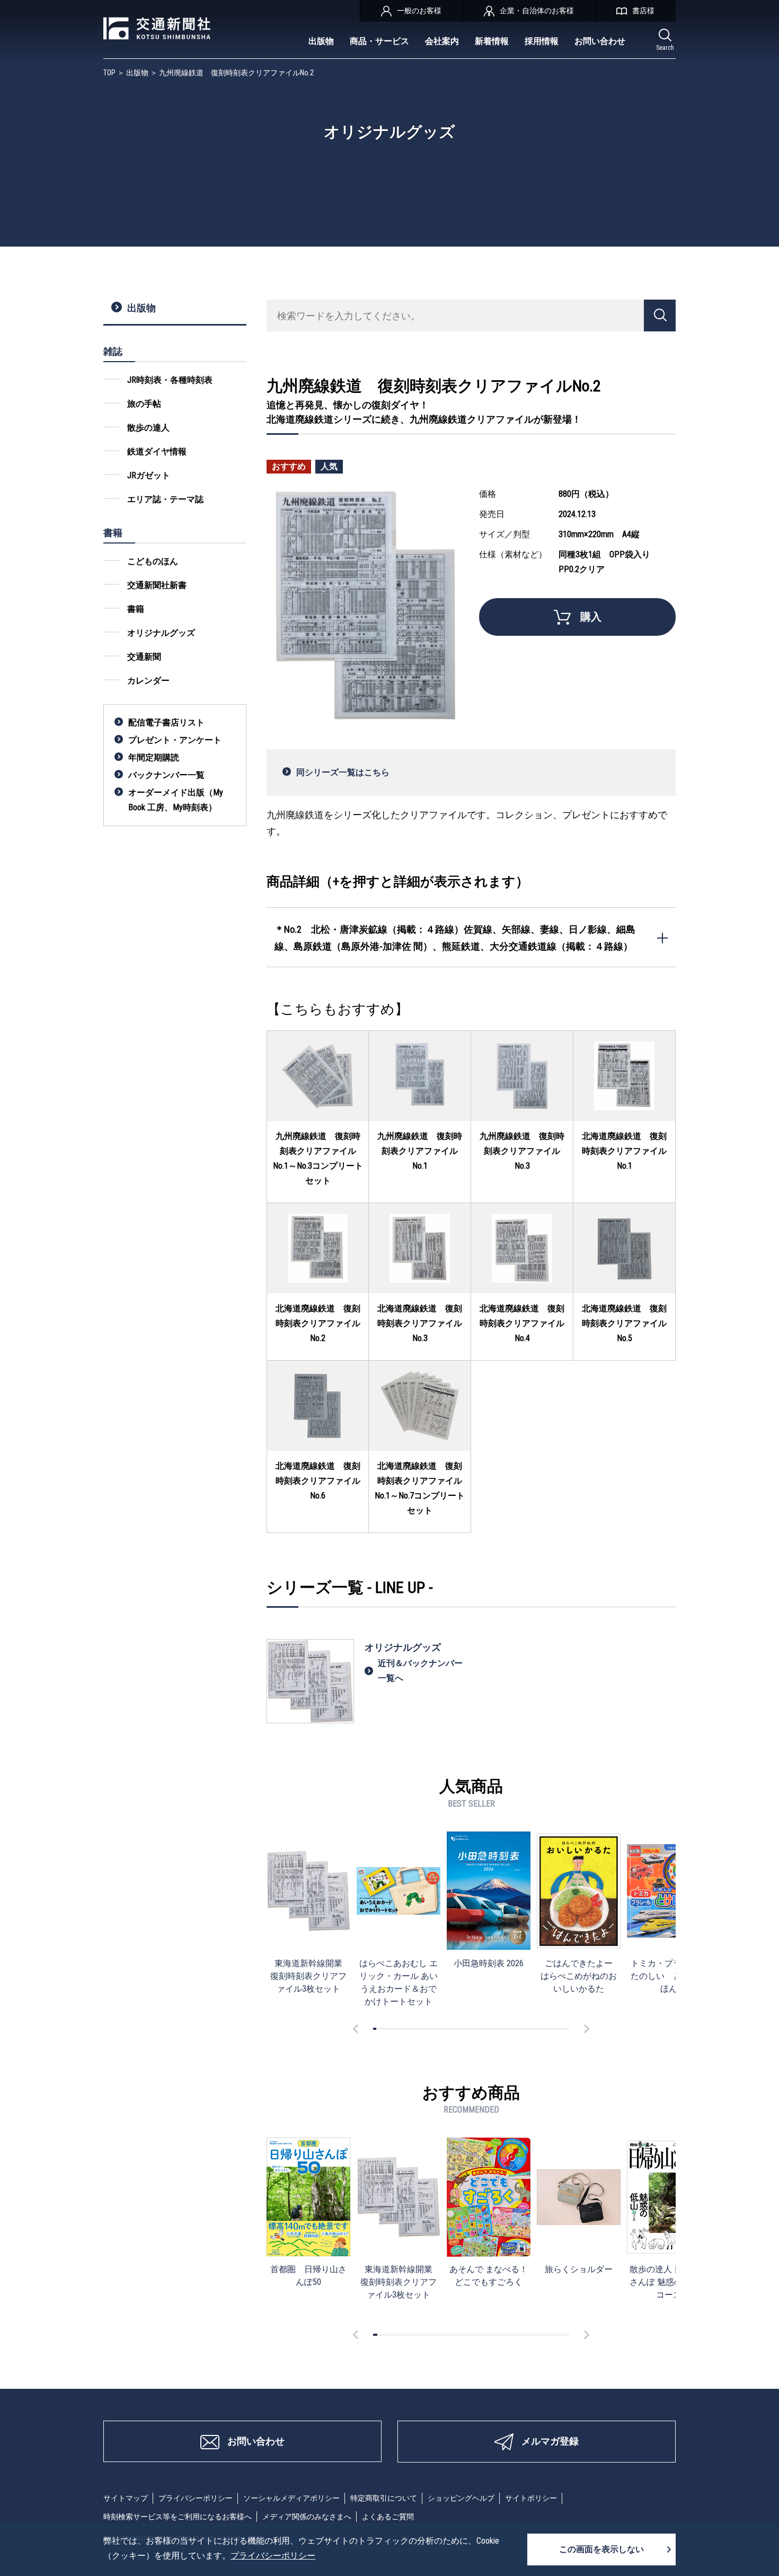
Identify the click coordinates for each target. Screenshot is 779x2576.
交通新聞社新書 (157, 585)
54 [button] (548, 2029)
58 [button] (561, 2029)
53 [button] (545, 2029)
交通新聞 (144, 657)
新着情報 (492, 41)
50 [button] (535, 2029)
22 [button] (443, 2029)
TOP (109, 73)
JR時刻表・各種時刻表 (170, 380)
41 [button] (506, 2029)
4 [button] (384, 2029)
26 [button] (456, 2029)
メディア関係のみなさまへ (307, 2517)
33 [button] (479, 2029)
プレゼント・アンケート (175, 740)
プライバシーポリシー (196, 2498)
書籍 (136, 609)
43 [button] (512, 2029)
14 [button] (417, 2029)
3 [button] (381, 2029)
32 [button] (476, 2029)
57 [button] (557, 2029)
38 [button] (495, 2029)
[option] (308, 1913)
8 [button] (397, 2029)
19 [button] (433, 2029)
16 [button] (423, 2029)
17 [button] (427, 2029)
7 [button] (394, 2029)
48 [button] (528, 2029)
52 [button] (541, 2029)
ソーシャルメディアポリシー (291, 2498)
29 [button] (466, 2029)
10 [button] (404, 2029)
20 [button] (437, 2029)
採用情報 (542, 41)
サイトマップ (126, 2498)
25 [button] (453, 2029)
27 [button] (459, 2029)
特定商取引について (384, 2498)
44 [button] (515, 2029)
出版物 (321, 41)
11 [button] (408, 2029)
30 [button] (470, 2029)
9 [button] (401, 2029)
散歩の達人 (148, 428)
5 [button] (388, 2029)
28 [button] (463, 2029)
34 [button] (482, 2029)
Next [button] (585, 2029)
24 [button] (450, 2029)
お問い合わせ (600, 41)
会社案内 (442, 41)
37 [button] (492, 2029)
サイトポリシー (531, 2498)
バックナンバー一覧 (166, 775)
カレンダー (148, 681)
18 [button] (430, 2029)
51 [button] (538, 2029)
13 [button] (414, 2029)
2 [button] (378, 2029)
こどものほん (153, 561)
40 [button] (502, 2029)
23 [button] (447, 2029)
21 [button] (440, 2029)
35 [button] (486, 2029)
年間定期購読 (154, 757)
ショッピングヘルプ (461, 2498)
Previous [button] (357, 2029)
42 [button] (509, 2029)
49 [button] (532, 2029)
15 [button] (420, 2029)
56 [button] (554, 2029)
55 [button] (551, 2029)
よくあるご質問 (388, 2517)
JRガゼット (149, 475)
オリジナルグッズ (161, 633)
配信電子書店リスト (166, 722)
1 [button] (375, 2029)
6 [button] (391, 2029)
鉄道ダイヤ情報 (157, 452)
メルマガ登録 (550, 2441)
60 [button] (568, 2029)
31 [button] (473, 2029)
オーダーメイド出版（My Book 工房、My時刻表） (176, 800)
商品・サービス (379, 41)
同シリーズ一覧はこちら (343, 772)
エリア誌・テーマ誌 (165, 499)
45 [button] (518, 2029)
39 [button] (499, 2029)
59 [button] (564, 2029)
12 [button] (411, 2029)
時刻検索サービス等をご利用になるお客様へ (178, 2517)
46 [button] (521, 2029)
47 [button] (525, 2029)
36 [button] (489, 2029)
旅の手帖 (144, 404)
